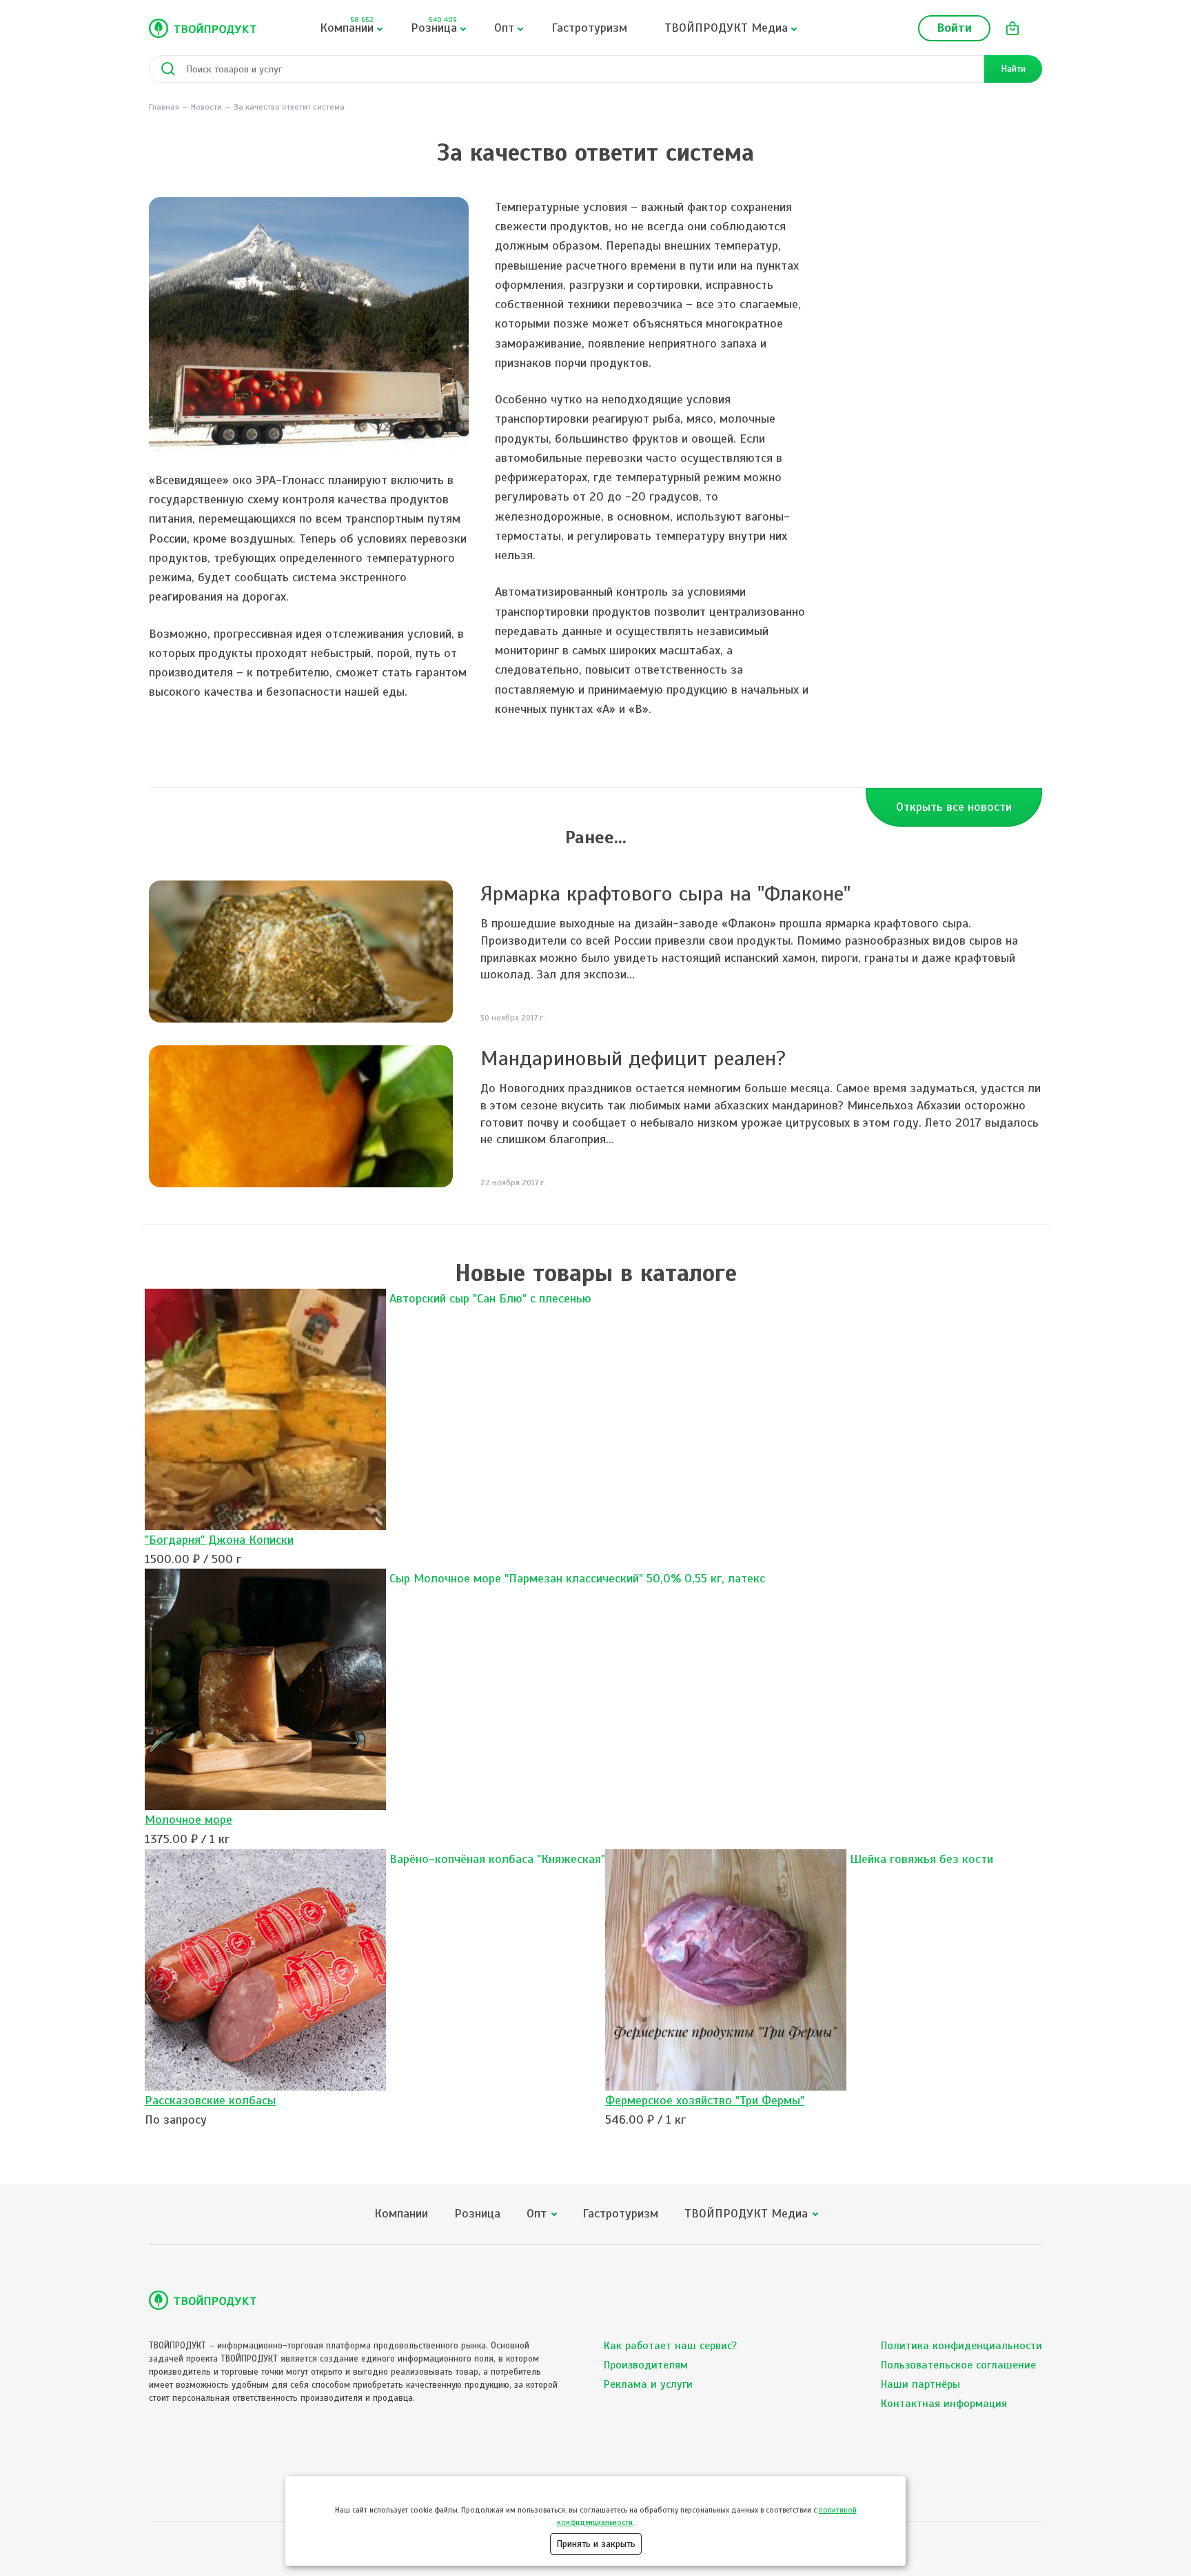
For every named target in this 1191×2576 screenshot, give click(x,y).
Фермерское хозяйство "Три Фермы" (705, 2100)
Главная (164, 107)
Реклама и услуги (648, 2384)
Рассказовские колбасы (210, 2100)
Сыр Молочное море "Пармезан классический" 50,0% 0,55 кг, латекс (577, 1578)
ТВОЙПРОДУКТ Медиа (726, 28)
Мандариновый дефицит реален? (633, 1058)
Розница (434, 25)
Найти (1013, 69)
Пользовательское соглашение (958, 2365)
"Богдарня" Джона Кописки (219, 1540)
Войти (954, 28)
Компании (347, 25)
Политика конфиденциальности (961, 2346)
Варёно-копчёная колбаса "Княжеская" (497, 1859)
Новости (206, 107)
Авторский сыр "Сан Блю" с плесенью (490, 1298)
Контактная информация (944, 2404)
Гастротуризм (589, 28)
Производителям (646, 2365)
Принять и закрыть (596, 2544)
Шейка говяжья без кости (922, 1859)
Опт (504, 28)
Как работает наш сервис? (670, 2346)
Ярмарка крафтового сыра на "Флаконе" (665, 894)
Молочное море (189, 1820)
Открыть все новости (954, 807)
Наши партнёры (920, 2384)
